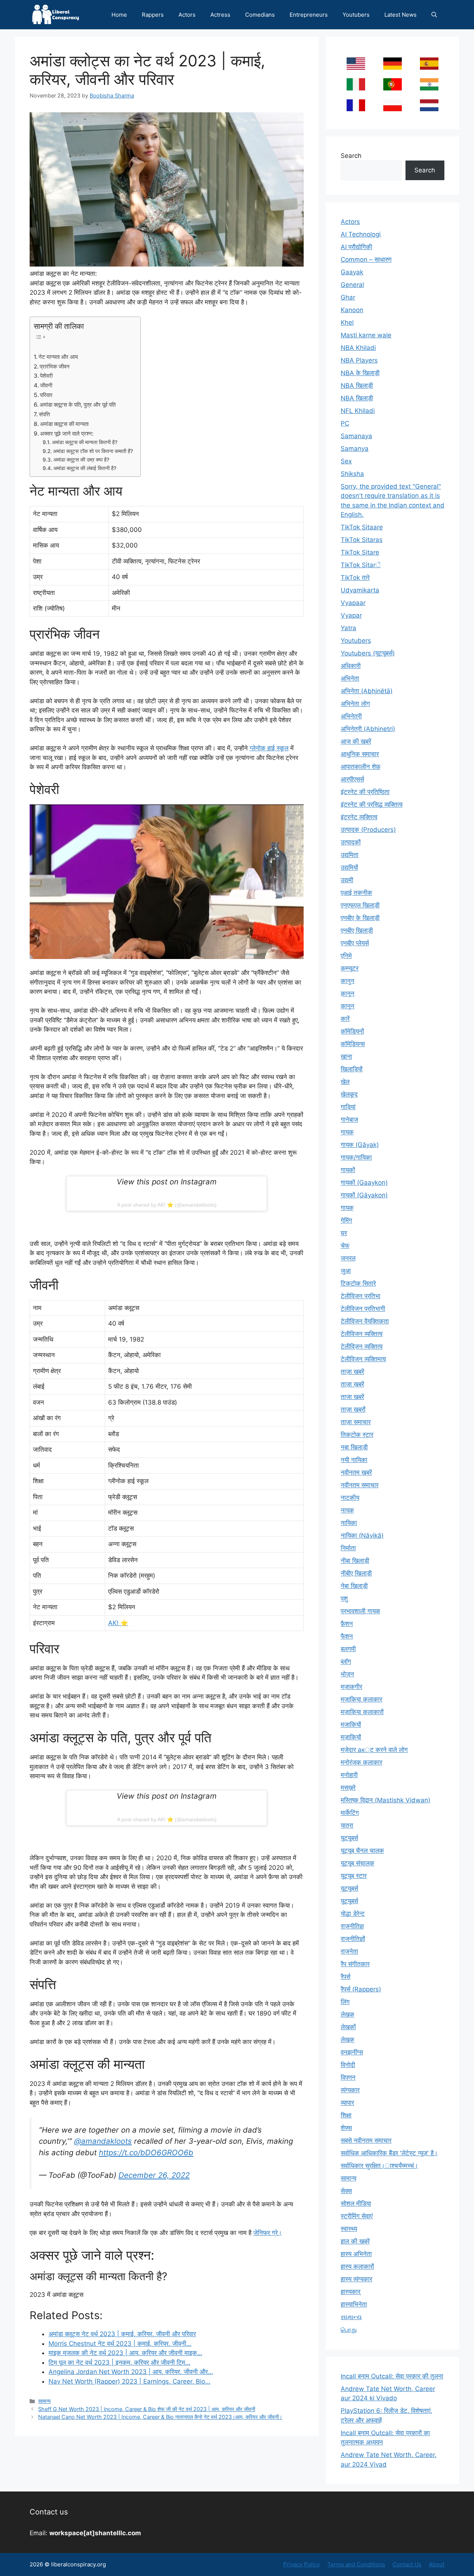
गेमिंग (346, 1220)
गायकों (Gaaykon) (364, 1183)
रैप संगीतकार (355, 1964)
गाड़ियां (348, 1107)
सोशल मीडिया (356, 2203)
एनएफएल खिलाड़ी (360, 905)
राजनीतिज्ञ (352, 1926)
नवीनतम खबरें (356, 1472)
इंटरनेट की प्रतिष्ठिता (365, 792)
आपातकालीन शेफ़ (360, 767)
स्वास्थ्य (349, 2229)
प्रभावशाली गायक (360, 1611)
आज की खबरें (356, 741)
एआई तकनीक (356, 893)
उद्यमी (347, 880)
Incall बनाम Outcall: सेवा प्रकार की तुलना (392, 2376)
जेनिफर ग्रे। (268, 2233)
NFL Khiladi (358, 411)
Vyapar (351, 615)
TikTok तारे (355, 578)
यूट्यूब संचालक (358, 1863)
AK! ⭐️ (118, 1623)
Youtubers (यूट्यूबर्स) (368, 653)
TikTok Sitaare (362, 527)
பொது (349, 2329)
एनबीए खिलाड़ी (357, 930)
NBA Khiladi (358, 348)
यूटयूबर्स (349, 1838)
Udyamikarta (360, 590)
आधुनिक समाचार (360, 754)
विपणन (348, 2077)
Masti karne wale (366, 335)
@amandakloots (103, 2141)
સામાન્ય (351, 2317)
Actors (187, 15)
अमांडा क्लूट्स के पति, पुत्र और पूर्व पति (78, 405)
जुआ (346, 1271)
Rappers (153, 15)
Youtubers (356, 15)
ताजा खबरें (352, 1397)
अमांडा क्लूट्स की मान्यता (64, 424)
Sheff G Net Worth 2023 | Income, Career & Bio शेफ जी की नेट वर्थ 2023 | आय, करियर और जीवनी (147, 2409)
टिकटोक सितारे (358, 1283)
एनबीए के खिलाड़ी (360, 918)
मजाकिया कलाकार (361, 1699)
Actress (220, 15)
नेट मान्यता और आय (58, 357)
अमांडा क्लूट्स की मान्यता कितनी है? (85, 442)
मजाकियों (351, 1725)
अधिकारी (351, 666)
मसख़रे (348, 1788)
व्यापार (347, 2103)
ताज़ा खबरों (353, 1409)
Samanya (355, 449)
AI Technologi (361, 234)
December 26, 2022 (154, 2175)
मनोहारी (349, 1775)
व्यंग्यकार (350, 2090)
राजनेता (349, 1951)
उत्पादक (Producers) (368, 830)
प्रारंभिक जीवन (55, 366)
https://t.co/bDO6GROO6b (146, 2152)
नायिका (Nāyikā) (362, 1535)
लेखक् (348, 2040)
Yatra (348, 628)
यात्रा (347, 1825)
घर (344, 1233)
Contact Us (407, 2564)
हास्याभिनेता (354, 2304)
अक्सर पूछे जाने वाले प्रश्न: (67, 434)
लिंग (345, 2002)
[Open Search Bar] (434, 15)
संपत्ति (44, 414)
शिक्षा (346, 2115)
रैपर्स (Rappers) (361, 1989)
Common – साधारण (366, 259)
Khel (347, 323)
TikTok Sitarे (361, 565)
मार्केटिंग (350, 1813)
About (437, 2564)
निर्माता (348, 1548)
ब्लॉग (346, 1661)
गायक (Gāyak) (360, 1145)
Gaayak (352, 272)
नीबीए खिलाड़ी (356, 1573)
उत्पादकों (351, 842)
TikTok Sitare (360, 552)
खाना (346, 1056)
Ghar (348, 297)
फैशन (347, 1636)
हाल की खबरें (355, 2241)
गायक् (347, 1208)
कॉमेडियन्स (353, 1044)
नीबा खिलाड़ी (355, 1561)
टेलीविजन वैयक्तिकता (365, 1321)
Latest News (400, 15)
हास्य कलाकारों (357, 2266)
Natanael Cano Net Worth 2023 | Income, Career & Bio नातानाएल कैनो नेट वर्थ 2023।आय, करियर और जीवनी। (160, 2417)
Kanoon (352, 310)
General (352, 285)
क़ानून (348, 993)
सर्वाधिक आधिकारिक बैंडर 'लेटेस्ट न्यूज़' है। (389, 2153)
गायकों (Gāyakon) (364, 1195)
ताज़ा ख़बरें (352, 1384)
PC (345, 423)
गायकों (348, 1170)
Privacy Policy (302, 2564)
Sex (346, 461)
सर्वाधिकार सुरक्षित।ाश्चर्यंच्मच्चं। (379, 2166)
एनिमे (346, 956)
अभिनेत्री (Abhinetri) (368, 729)
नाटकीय (350, 1498)
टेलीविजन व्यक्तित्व (362, 1334)
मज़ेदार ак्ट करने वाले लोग (374, 1750)
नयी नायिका (354, 1460)
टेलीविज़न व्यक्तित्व (362, 1346)
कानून (348, 1006)
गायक (347, 1132)
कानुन (348, 981)
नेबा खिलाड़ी (354, 1586)
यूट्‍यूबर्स (349, 1901)
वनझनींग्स (352, 2052)
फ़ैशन (347, 1624)
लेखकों (348, 2027)
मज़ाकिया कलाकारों (362, 1712)
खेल (345, 1082)
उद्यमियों (349, 867)
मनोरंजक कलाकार (361, 1762)
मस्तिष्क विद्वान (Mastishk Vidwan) (385, 1800)
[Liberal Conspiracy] (55, 15)
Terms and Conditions (356, 2564)
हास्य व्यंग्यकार (356, 2279)
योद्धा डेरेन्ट (353, 1914)
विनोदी (348, 2065)
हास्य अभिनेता (356, 2254)
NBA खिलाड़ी (357, 386)
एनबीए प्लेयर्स (355, 943)
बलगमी (348, 1649)
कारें (345, 1019)
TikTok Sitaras (362, 540)
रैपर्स (346, 1977)
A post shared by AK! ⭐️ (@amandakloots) (167, 1205)
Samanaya (356, 436)
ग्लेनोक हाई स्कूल (269, 748)
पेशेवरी (46, 376)
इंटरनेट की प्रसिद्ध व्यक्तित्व (372, 804)
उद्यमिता (350, 855)
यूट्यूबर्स (349, 1888)
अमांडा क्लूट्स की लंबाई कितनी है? (85, 468)
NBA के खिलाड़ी (360, 373)
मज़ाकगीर (351, 1687)
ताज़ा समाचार (356, 1422)
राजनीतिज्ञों (353, 1939)
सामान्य (44, 2401)
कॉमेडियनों (352, 1031)
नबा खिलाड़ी (354, 1447)
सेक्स (346, 2191)
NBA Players (359, 360)
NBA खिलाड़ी (357, 398)
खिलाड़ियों (352, 1069)
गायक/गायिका (356, 1157)
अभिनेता (350, 678)
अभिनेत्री (351, 716)
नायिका (349, 1523)
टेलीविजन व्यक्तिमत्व (363, 1359)
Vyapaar (353, 603)
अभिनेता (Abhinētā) (367, 691)
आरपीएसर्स (352, 779)
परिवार (46, 395)
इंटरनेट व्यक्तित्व (359, 817)
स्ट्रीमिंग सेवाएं (357, 2216)
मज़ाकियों (351, 1737)
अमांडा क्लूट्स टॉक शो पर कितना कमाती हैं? (93, 451)
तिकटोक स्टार (357, 1435)
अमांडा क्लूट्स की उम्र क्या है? (81, 460)
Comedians (260, 15)
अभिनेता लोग (355, 704)
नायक (347, 1510)
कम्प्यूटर (350, 968)
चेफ (345, 1246)
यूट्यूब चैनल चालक (362, 1851)
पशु (344, 1598)
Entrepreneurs (309, 15)
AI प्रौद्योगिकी (356, 247)
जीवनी (46, 385)
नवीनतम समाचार (360, 1485)
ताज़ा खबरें (352, 1372)
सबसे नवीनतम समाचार (366, 2140)
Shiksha (352, 474)
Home (119, 15)
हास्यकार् (351, 2292)
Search (351, 156)
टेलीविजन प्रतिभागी (363, 1309)
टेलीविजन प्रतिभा (360, 1296)
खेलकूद (349, 1094)
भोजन (347, 1674)
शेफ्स (346, 2128)
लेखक (348, 2014)
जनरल (348, 1258)
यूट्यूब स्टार (354, 1876)
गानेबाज (349, 1120)
